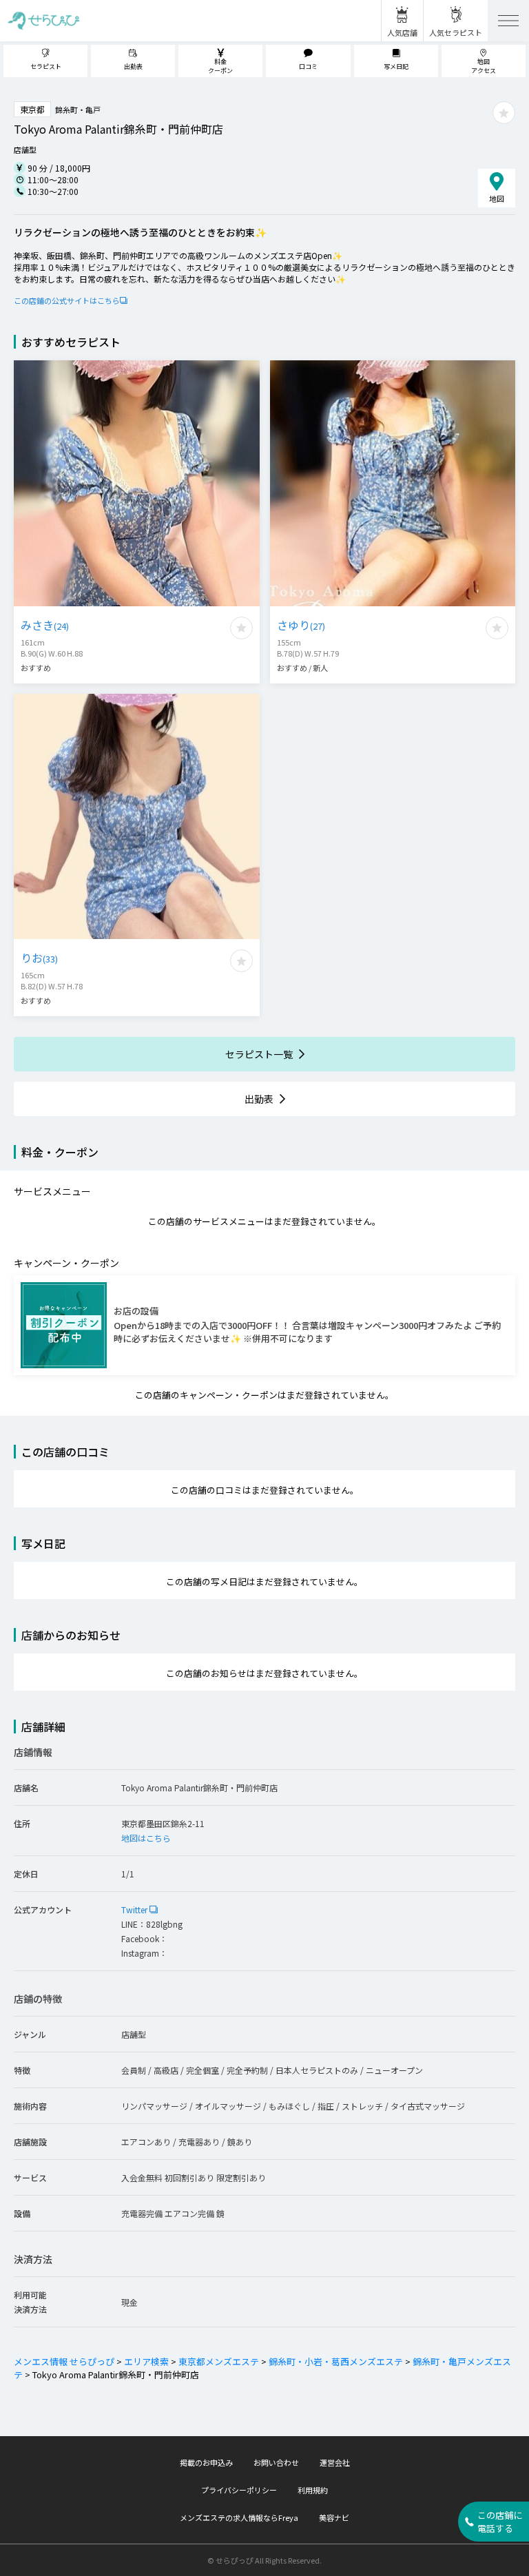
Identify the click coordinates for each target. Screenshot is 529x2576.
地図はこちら (146, 1838)
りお (39, 958)
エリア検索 (146, 2361)
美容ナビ (334, 2517)
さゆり (301, 625)
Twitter (135, 1909)
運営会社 (335, 2462)
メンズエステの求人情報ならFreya (239, 2517)
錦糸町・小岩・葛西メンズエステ (336, 2361)
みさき (45, 625)
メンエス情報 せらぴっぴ (64, 2361)
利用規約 (313, 2490)
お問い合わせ (276, 2462)
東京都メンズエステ (219, 2361)
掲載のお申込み (206, 2462)
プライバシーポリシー (239, 2490)
